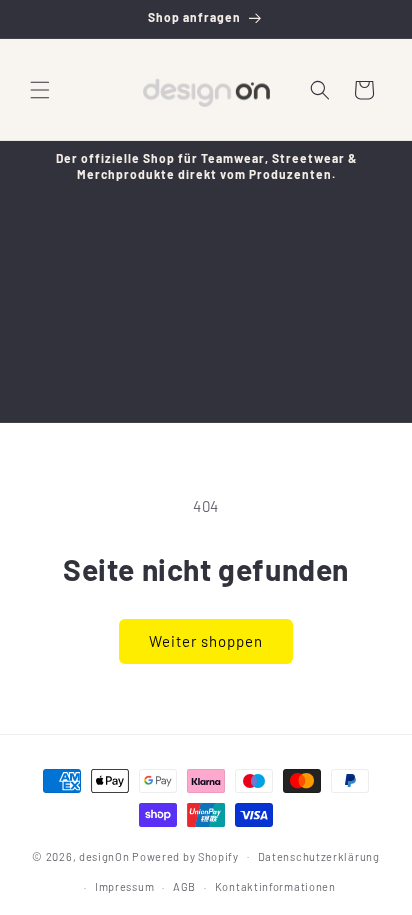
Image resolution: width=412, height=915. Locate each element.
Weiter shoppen (206, 641)
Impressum (124, 886)
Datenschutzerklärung (319, 856)
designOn (104, 855)
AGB (184, 886)
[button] (40, 90)
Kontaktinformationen (275, 886)
